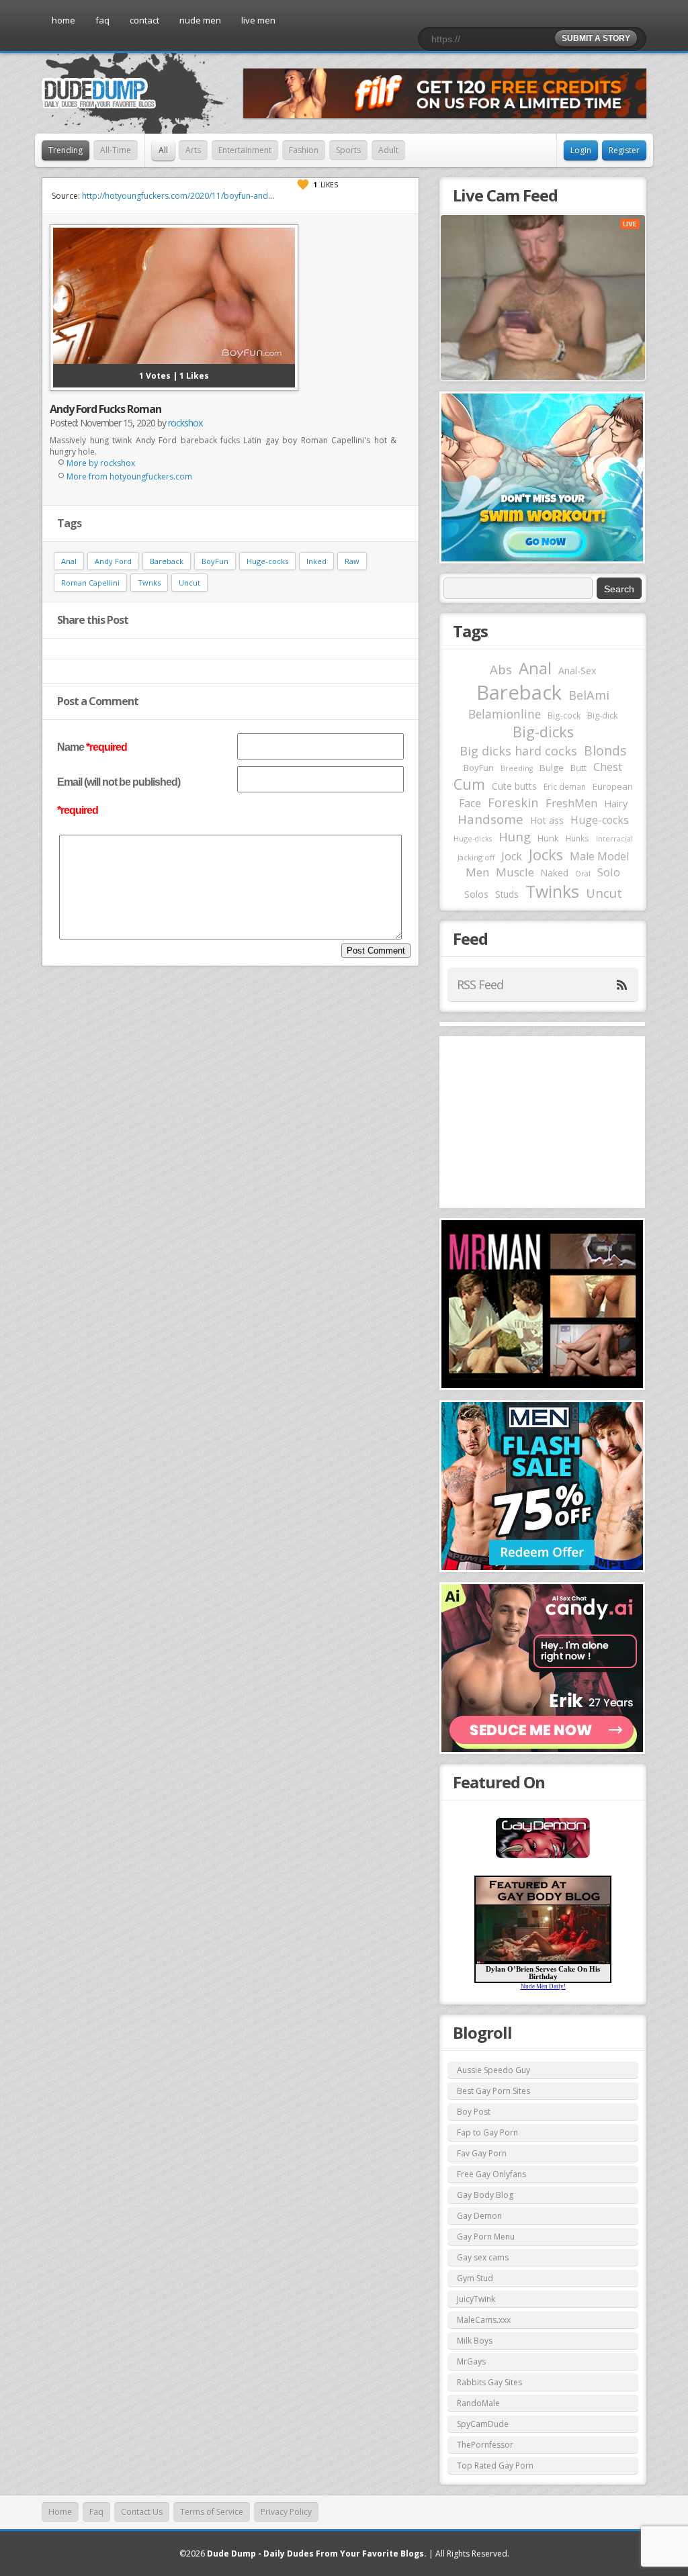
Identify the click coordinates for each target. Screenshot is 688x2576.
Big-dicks (543, 732)
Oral (583, 874)
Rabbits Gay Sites (489, 2382)
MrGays (471, 2361)
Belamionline (505, 714)
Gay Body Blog (485, 2195)
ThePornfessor (485, 2445)
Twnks (149, 583)
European (613, 786)
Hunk (548, 838)
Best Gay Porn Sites (493, 2091)
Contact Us (142, 2512)
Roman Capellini (90, 583)
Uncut (189, 583)
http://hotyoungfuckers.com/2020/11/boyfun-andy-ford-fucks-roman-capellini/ (230, 196)
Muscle (515, 872)
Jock (512, 856)
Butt (578, 768)
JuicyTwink (476, 2299)
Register (624, 150)
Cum (469, 784)
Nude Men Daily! (543, 1986)
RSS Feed (480, 984)
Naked (555, 873)
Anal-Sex (577, 671)
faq (102, 20)
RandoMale (478, 2403)
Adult (388, 150)
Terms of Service (212, 2512)
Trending (66, 150)
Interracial (614, 839)
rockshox (185, 423)
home (63, 20)
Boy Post (474, 2112)
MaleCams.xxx (484, 2320)
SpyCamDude (483, 2424)
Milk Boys (475, 2341)
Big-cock (564, 715)
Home (60, 2512)
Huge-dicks (473, 838)
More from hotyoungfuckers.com (129, 476)
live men (258, 20)
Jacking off (476, 857)
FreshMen (571, 803)
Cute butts (514, 786)
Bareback (167, 561)
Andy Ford (113, 561)
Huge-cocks (267, 561)
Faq (96, 2512)
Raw (352, 561)
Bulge (552, 768)
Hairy (616, 803)
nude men (200, 20)
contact (144, 20)
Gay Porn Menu (486, 2237)
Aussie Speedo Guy (493, 2070)
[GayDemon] (543, 1857)
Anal (69, 561)
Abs (501, 669)
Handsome (490, 819)
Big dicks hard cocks (518, 751)
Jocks (546, 855)
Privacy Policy (286, 2512)
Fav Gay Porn (482, 2153)
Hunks (577, 838)
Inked (316, 561)
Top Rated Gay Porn (495, 2466)
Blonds (605, 750)
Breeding (517, 768)
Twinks (552, 891)
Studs (507, 894)
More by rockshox (101, 463)
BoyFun (215, 561)
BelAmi (589, 695)
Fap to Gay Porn (487, 2132)
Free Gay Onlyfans (491, 2174)
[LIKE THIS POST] (303, 185)
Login (581, 150)
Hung (515, 836)
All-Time (116, 150)
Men (477, 872)
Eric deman (565, 786)
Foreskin (513, 802)
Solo (609, 872)
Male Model (599, 856)
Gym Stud (475, 2278)
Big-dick (602, 716)
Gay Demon (479, 2216)
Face (470, 803)
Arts (193, 150)
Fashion (304, 150)
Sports (348, 150)
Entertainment (245, 150)
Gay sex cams (483, 2257)
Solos (476, 894)
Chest (608, 767)
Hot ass (547, 820)
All (163, 150)
